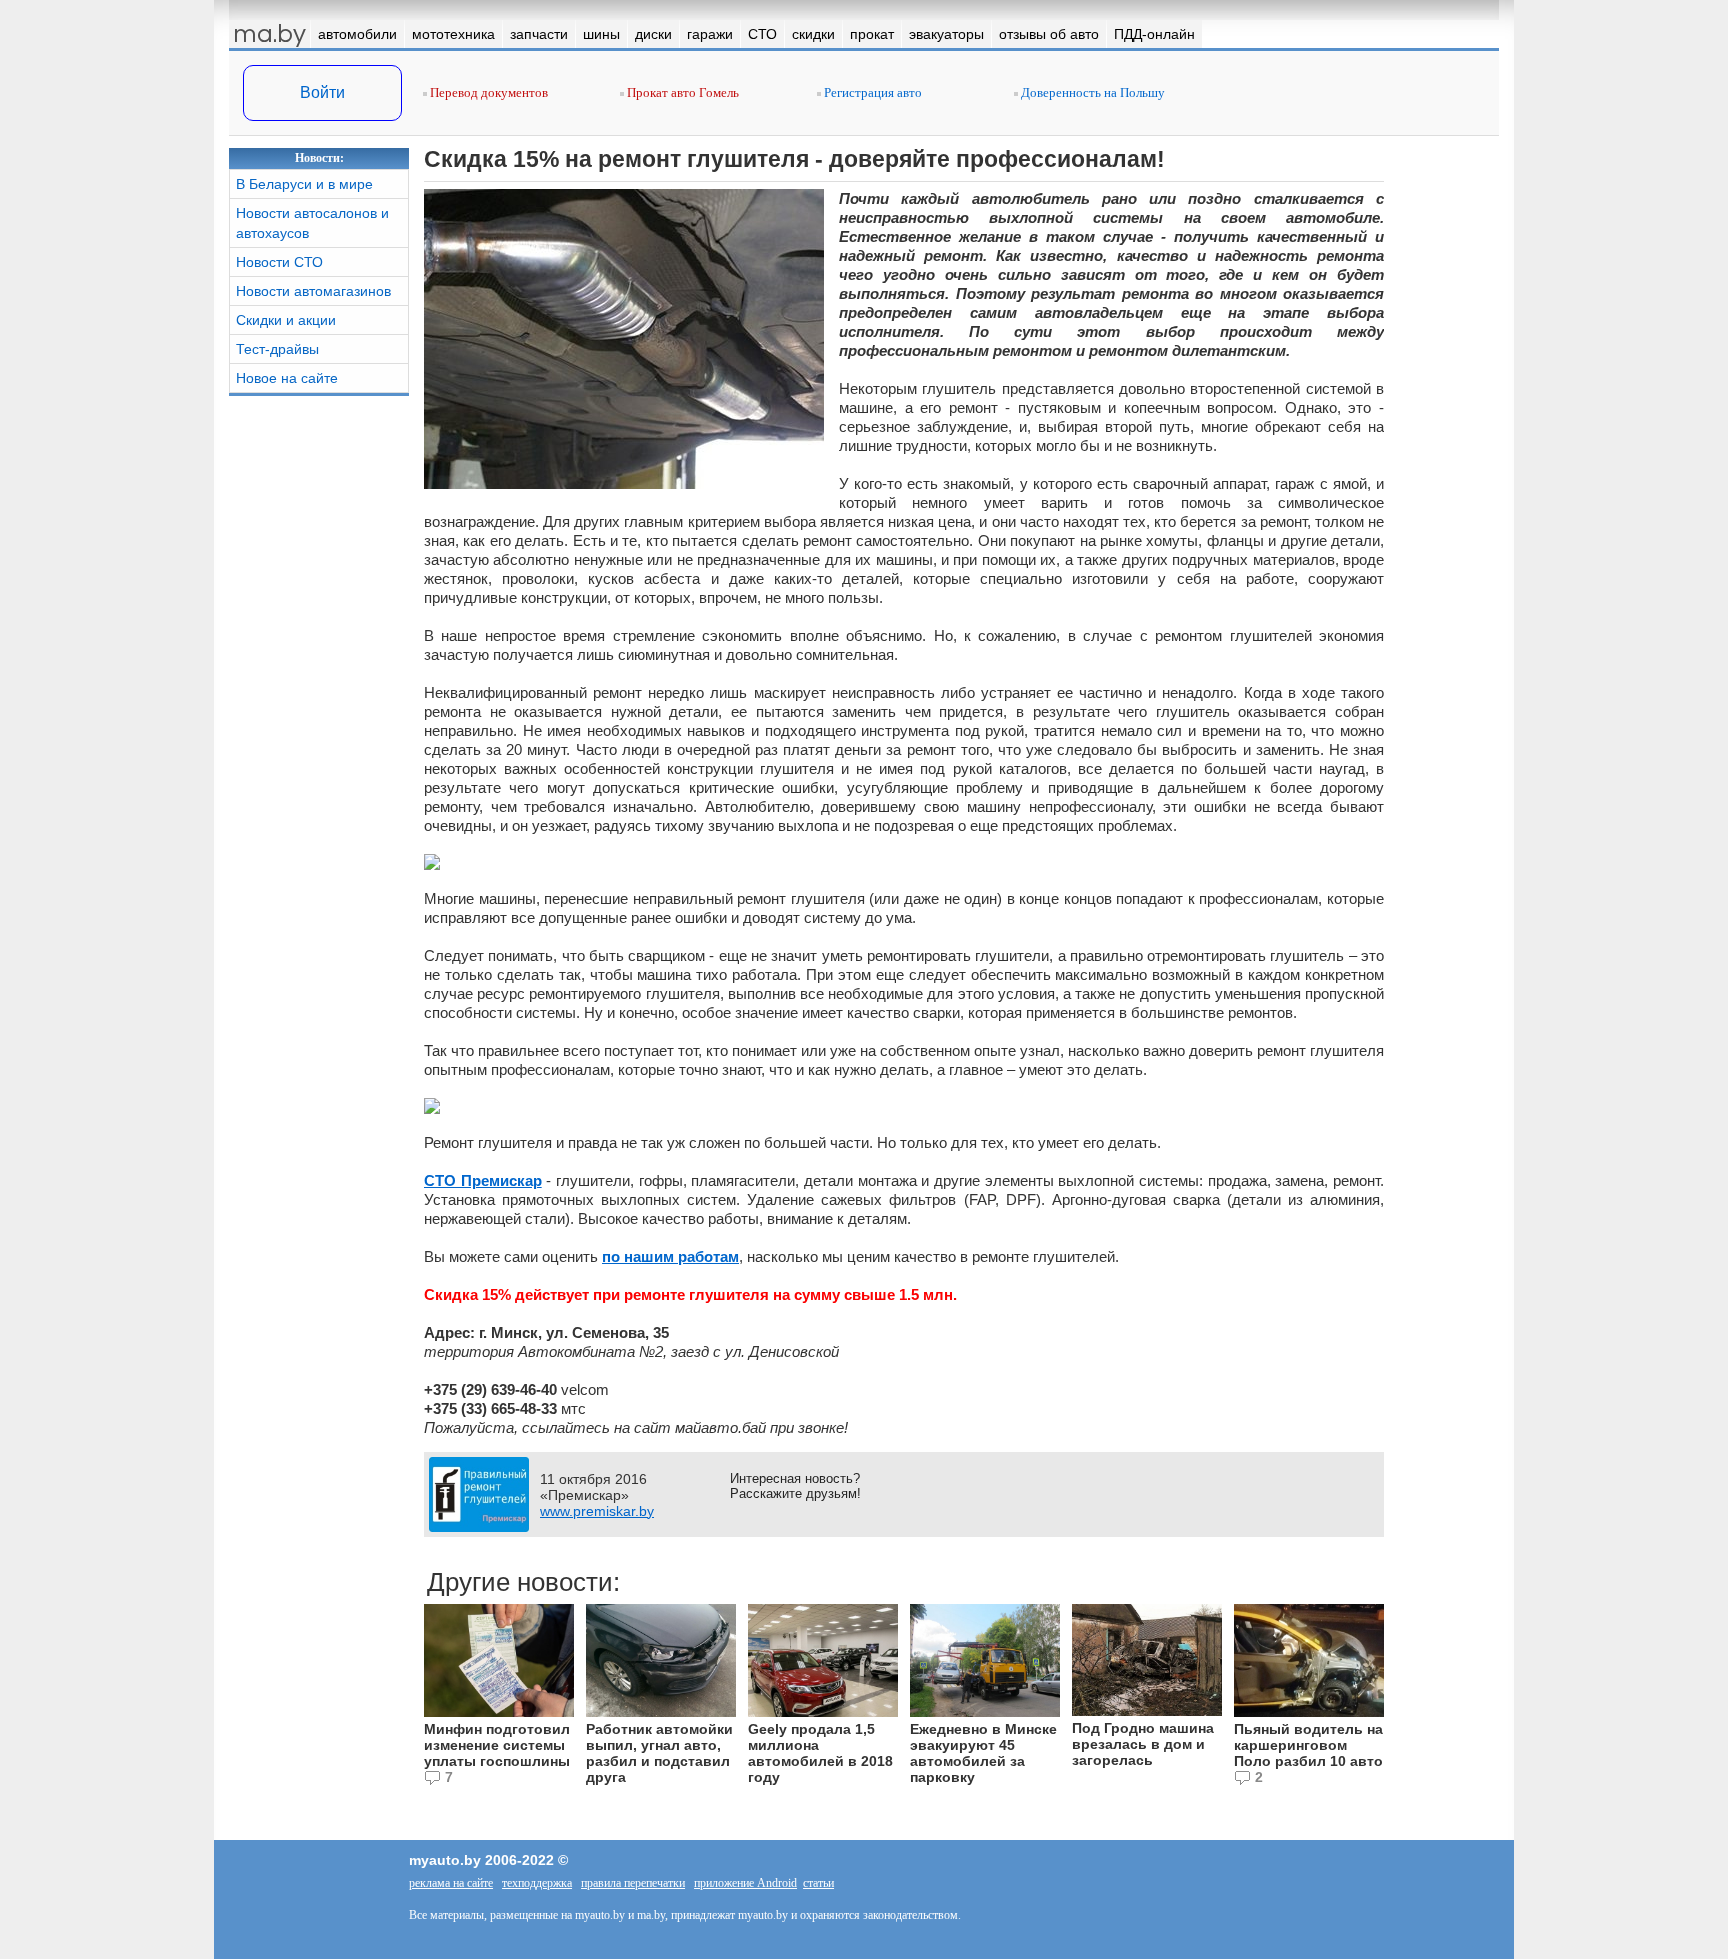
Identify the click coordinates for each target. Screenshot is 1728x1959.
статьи (818, 1883)
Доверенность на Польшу (1091, 92)
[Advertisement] (319, 706)
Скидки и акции (286, 320)
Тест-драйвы (277, 349)
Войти (322, 92)
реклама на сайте (451, 1883)
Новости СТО (279, 262)
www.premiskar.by (597, 1511)
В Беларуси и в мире (304, 184)
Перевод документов (487, 92)
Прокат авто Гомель (681, 92)
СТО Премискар (483, 1180)
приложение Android (745, 1883)
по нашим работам (670, 1256)
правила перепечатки (633, 1883)
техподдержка (537, 1883)
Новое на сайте (287, 378)
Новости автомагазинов (313, 291)
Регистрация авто (871, 92)
